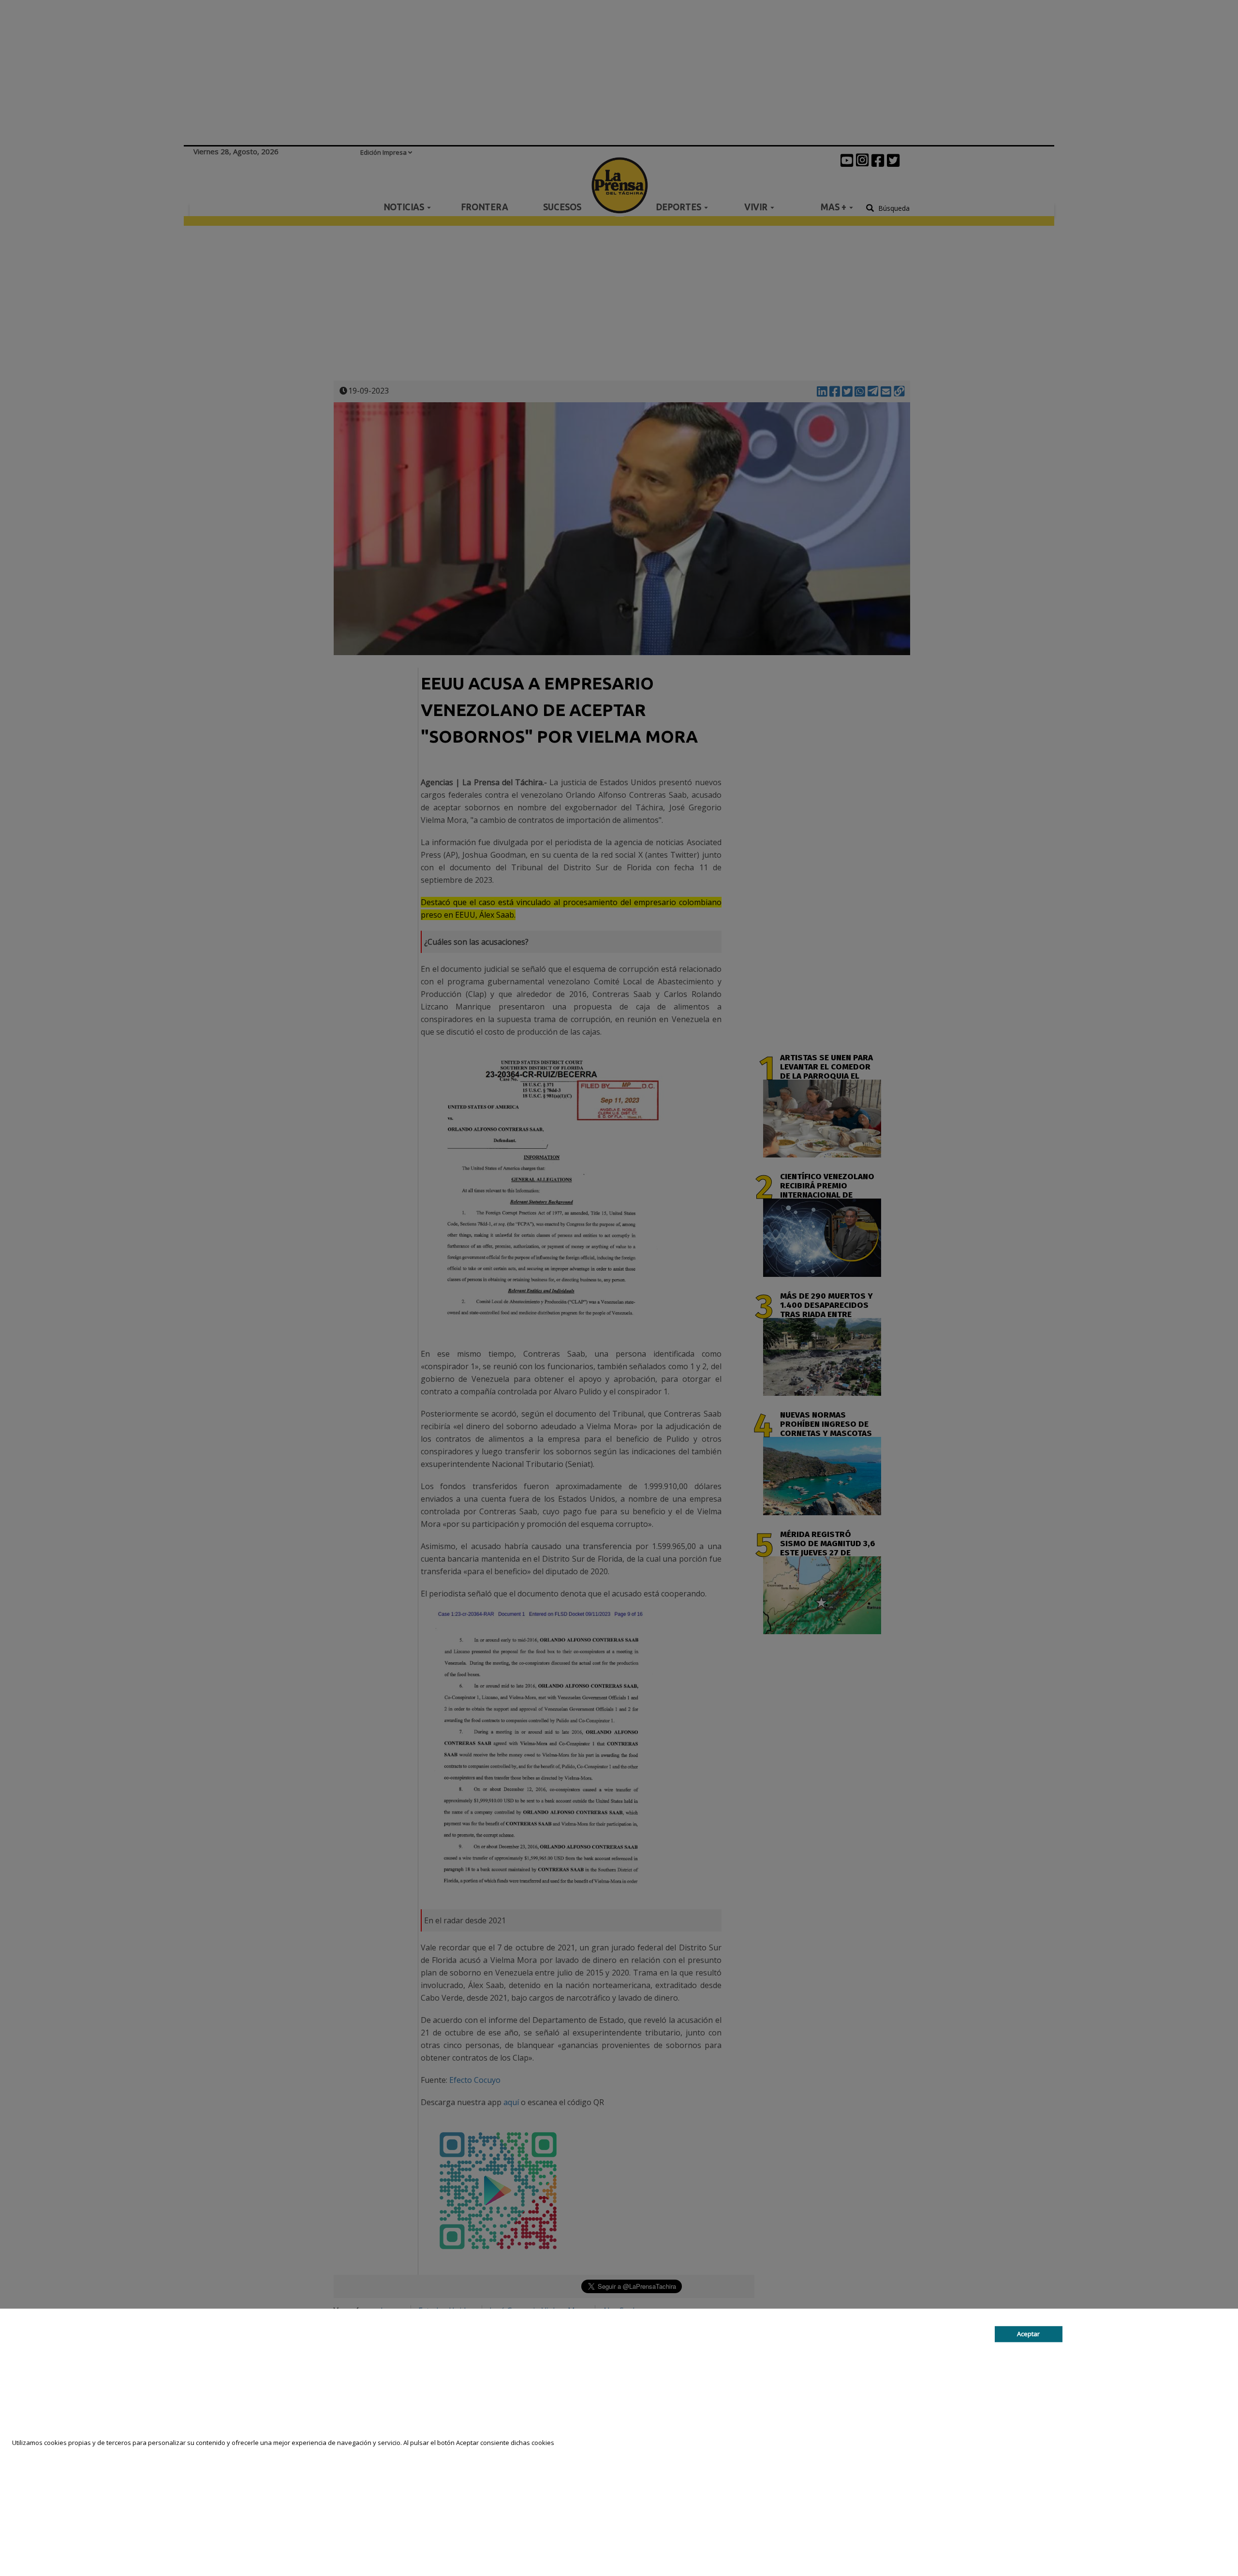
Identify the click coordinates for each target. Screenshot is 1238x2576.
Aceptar (1028, 2334)
